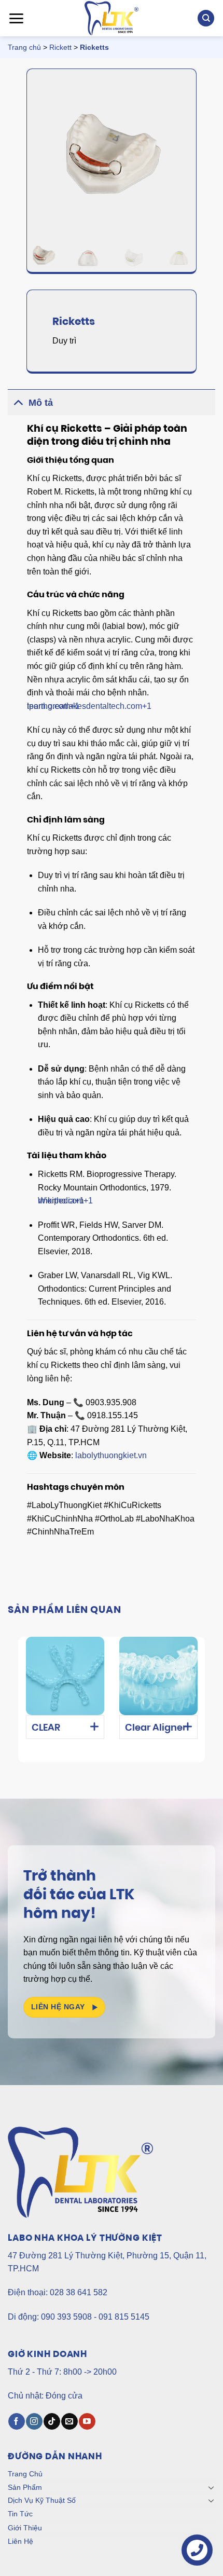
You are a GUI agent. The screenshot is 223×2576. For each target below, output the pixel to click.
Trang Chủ (25, 2474)
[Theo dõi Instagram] (34, 2421)
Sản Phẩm (25, 2487)
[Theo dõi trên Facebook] (16, 2421)
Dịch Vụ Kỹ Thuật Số (42, 2500)
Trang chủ (24, 47)
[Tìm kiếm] (206, 18)
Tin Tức (20, 2514)
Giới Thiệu (25, 2528)
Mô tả (41, 403)
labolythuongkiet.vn (111, 1455)
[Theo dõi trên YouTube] (87, 2421)
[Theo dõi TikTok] (52, 2421)
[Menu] (16, 18)
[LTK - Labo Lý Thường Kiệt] (112, 18)
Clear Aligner (156, 1729)
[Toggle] (18, 402)
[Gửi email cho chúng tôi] (69, 2421)
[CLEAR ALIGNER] (65, 1676)
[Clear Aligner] (158, 1676)
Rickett (60, 47)
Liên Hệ (20, 2541)
